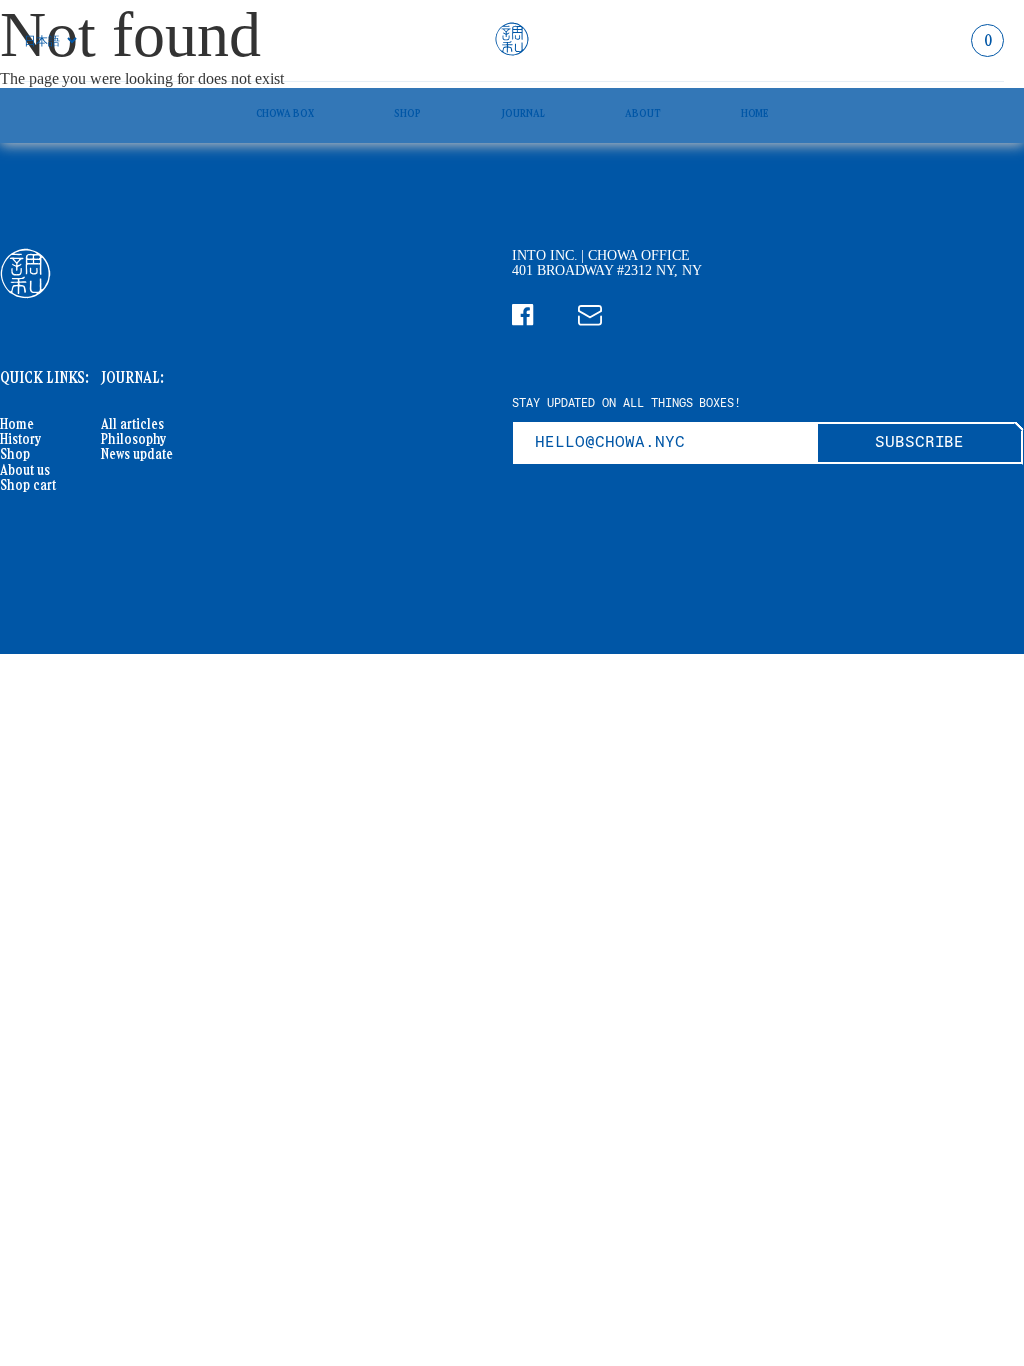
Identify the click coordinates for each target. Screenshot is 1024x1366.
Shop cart (28, 485)
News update (136, 454)
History (20, 439)
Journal (523, 112)
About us (25, 470)
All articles (132, 424)
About (643, 112)
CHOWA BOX (285, 112)
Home (755, 112)
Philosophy (133, 439)
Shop (407, 112)
